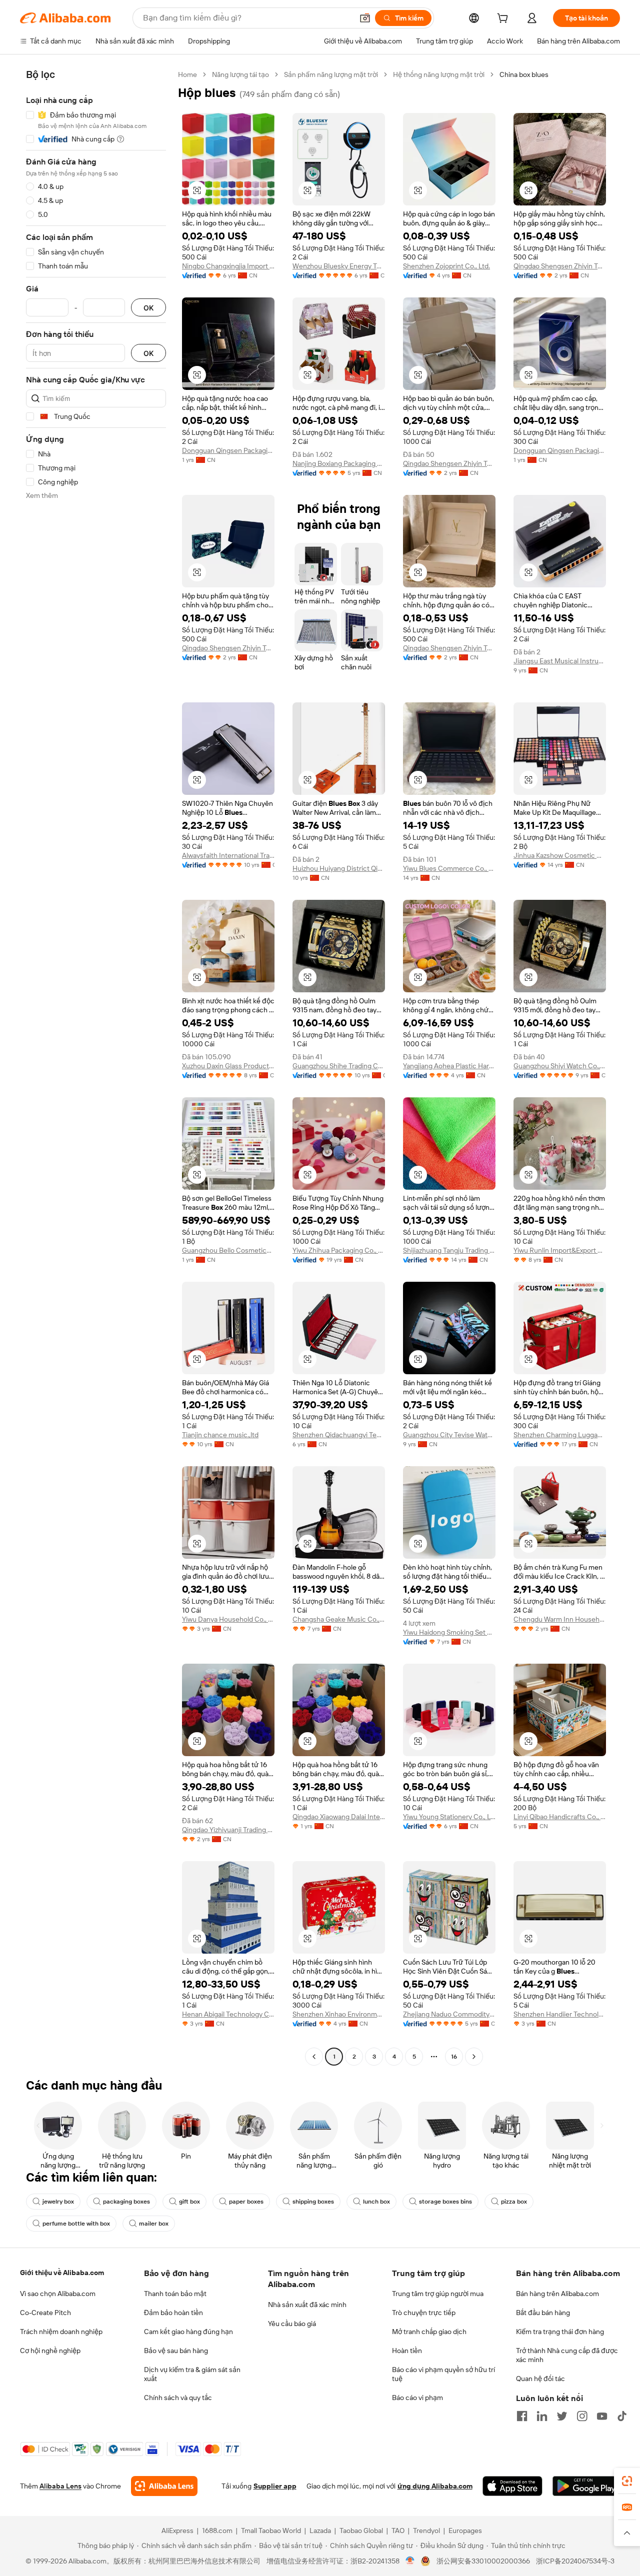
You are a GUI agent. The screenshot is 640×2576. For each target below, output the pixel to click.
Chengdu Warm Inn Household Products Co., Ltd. (560, 1619)
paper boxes (246, 2202)
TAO (398, 2531)
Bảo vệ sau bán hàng (176, 2351)
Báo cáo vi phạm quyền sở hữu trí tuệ (443, 2374)
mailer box (154, 2224)
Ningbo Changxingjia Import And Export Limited (228, 266)
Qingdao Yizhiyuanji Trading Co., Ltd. (228, 1830)
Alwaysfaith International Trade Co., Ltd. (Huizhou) (228, 855)
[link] (627, 2481)
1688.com (217, 2531)
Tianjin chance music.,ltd (220, 1435)
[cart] (504, 19)
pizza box (514, 2202)
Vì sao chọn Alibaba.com (58, 2294)
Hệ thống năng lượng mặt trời (439, 74)
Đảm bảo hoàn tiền (173, 2313)
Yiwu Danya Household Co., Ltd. (228, 1619)
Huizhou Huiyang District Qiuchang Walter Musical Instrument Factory (339, 868)
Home (187, 74)
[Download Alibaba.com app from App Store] (512, 2486)
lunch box (376, 2202)
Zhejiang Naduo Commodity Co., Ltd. (449, 2014)
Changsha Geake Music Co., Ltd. (339, 1619)
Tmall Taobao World (271, 2531)
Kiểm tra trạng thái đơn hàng (560, 2332)
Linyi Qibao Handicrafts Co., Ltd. (560, 1817)
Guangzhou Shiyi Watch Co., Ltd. (560, 1066)
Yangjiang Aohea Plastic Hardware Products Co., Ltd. (449, 1066)
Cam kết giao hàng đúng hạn (188, 2332)
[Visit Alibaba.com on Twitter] (562, 2416)
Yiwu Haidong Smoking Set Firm (449, 1632)
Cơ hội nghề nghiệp (50, 2351)
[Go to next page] (474, 2057)
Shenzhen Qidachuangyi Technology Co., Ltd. (339, 1435)
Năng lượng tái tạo (240, 74)
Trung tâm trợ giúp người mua (438, 2294)
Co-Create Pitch (45, 2313)
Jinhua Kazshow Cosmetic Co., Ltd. (560, 855)
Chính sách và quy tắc (178, 2398)
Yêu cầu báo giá (292, 2324)
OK (148, 308)
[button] (365, 18)
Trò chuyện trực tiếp (424, 2313)
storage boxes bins (445, 2202)
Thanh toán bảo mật (175, 2294)
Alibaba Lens (60, 2486)
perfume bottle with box (76, 2224)
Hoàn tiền (407, 2351)
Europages (465, 2531)
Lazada (320, 2531)
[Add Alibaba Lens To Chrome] (164, 2486)
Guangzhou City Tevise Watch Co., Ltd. (449, 1435)
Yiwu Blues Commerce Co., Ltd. (449, 868)
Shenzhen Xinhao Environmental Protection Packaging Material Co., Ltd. (339, 2014)
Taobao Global (361, 2531)
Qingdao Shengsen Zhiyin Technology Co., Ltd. (560, 266)
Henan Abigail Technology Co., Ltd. (228, 2014)
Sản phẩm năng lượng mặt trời (331, 74)
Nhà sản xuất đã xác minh (307, 2305)
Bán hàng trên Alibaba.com (557, 2294)
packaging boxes (126, 2202)
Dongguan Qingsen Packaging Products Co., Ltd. (228, 450)
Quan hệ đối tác (540, 2379)
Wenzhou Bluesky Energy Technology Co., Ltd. (339, 266)
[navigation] (96, 1067)
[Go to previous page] (314, 2057)
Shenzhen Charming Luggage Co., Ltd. (560, 1435)
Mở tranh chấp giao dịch (429, 2332)
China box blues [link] (524, 74)
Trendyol (426, 2531)
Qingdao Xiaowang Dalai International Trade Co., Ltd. (339, 1817)
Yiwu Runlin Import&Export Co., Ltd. (560, 1250)
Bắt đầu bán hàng (543, 2313)
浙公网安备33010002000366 (483, 2561)
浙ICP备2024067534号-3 (575, 2561)
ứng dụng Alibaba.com (435, 2486)
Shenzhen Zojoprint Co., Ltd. (446, 266)
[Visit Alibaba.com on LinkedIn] (542, 2416)
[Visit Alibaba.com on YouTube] (602, 2416)
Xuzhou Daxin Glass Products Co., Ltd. (228, 1066)
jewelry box (58, 2202)
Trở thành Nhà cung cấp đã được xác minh (567, 2355)
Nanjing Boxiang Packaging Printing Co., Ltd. (339, 463)
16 (454, 2057)
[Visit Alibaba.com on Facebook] (522, 2416)
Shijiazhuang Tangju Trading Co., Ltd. (449, 1250)
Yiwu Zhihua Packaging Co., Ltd (339, 1250)
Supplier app (275, 2486)
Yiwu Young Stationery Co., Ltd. (449, 1817)
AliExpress (177, 2531)
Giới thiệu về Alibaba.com (62, 2273)
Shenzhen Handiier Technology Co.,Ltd (560, 2014)
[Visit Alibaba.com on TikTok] (622, 2416)
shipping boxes (313, 2202)
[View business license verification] (410, 2561)
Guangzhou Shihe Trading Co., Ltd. (339, 1066)
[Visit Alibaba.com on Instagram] (582, 2416)
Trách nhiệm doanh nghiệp (61, 2332)
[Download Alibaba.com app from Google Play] (586, 2486)
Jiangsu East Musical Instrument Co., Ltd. (560, 661)
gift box (189, 2202)
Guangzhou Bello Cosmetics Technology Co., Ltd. (228, 1250)
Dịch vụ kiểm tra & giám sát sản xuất (192, 2374)
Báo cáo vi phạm (417, 2398)
